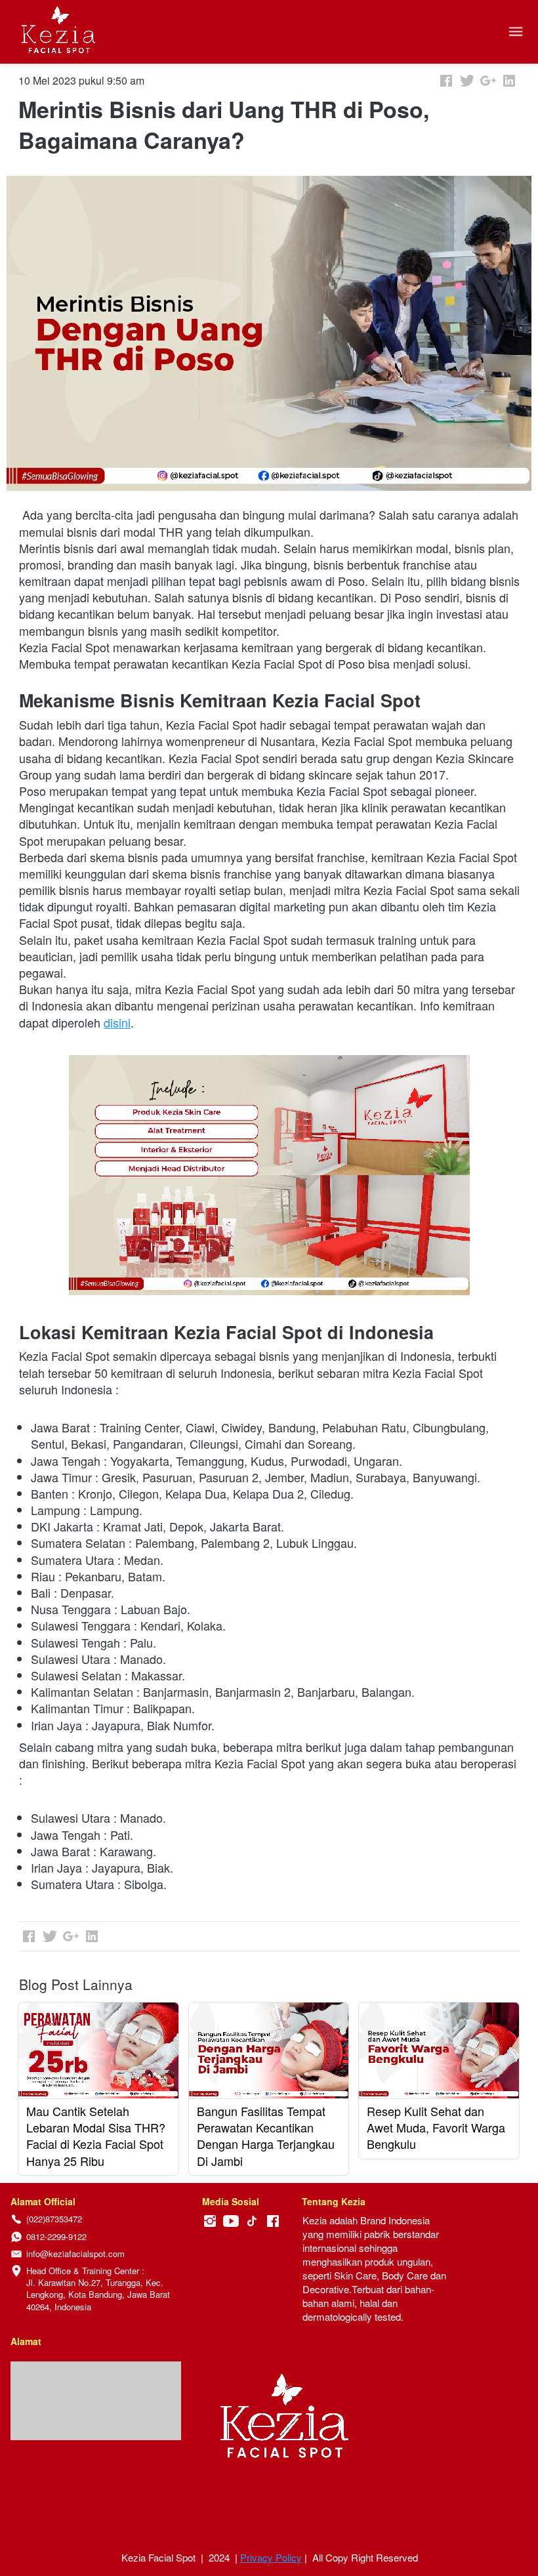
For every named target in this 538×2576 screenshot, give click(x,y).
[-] (210, 2221)
